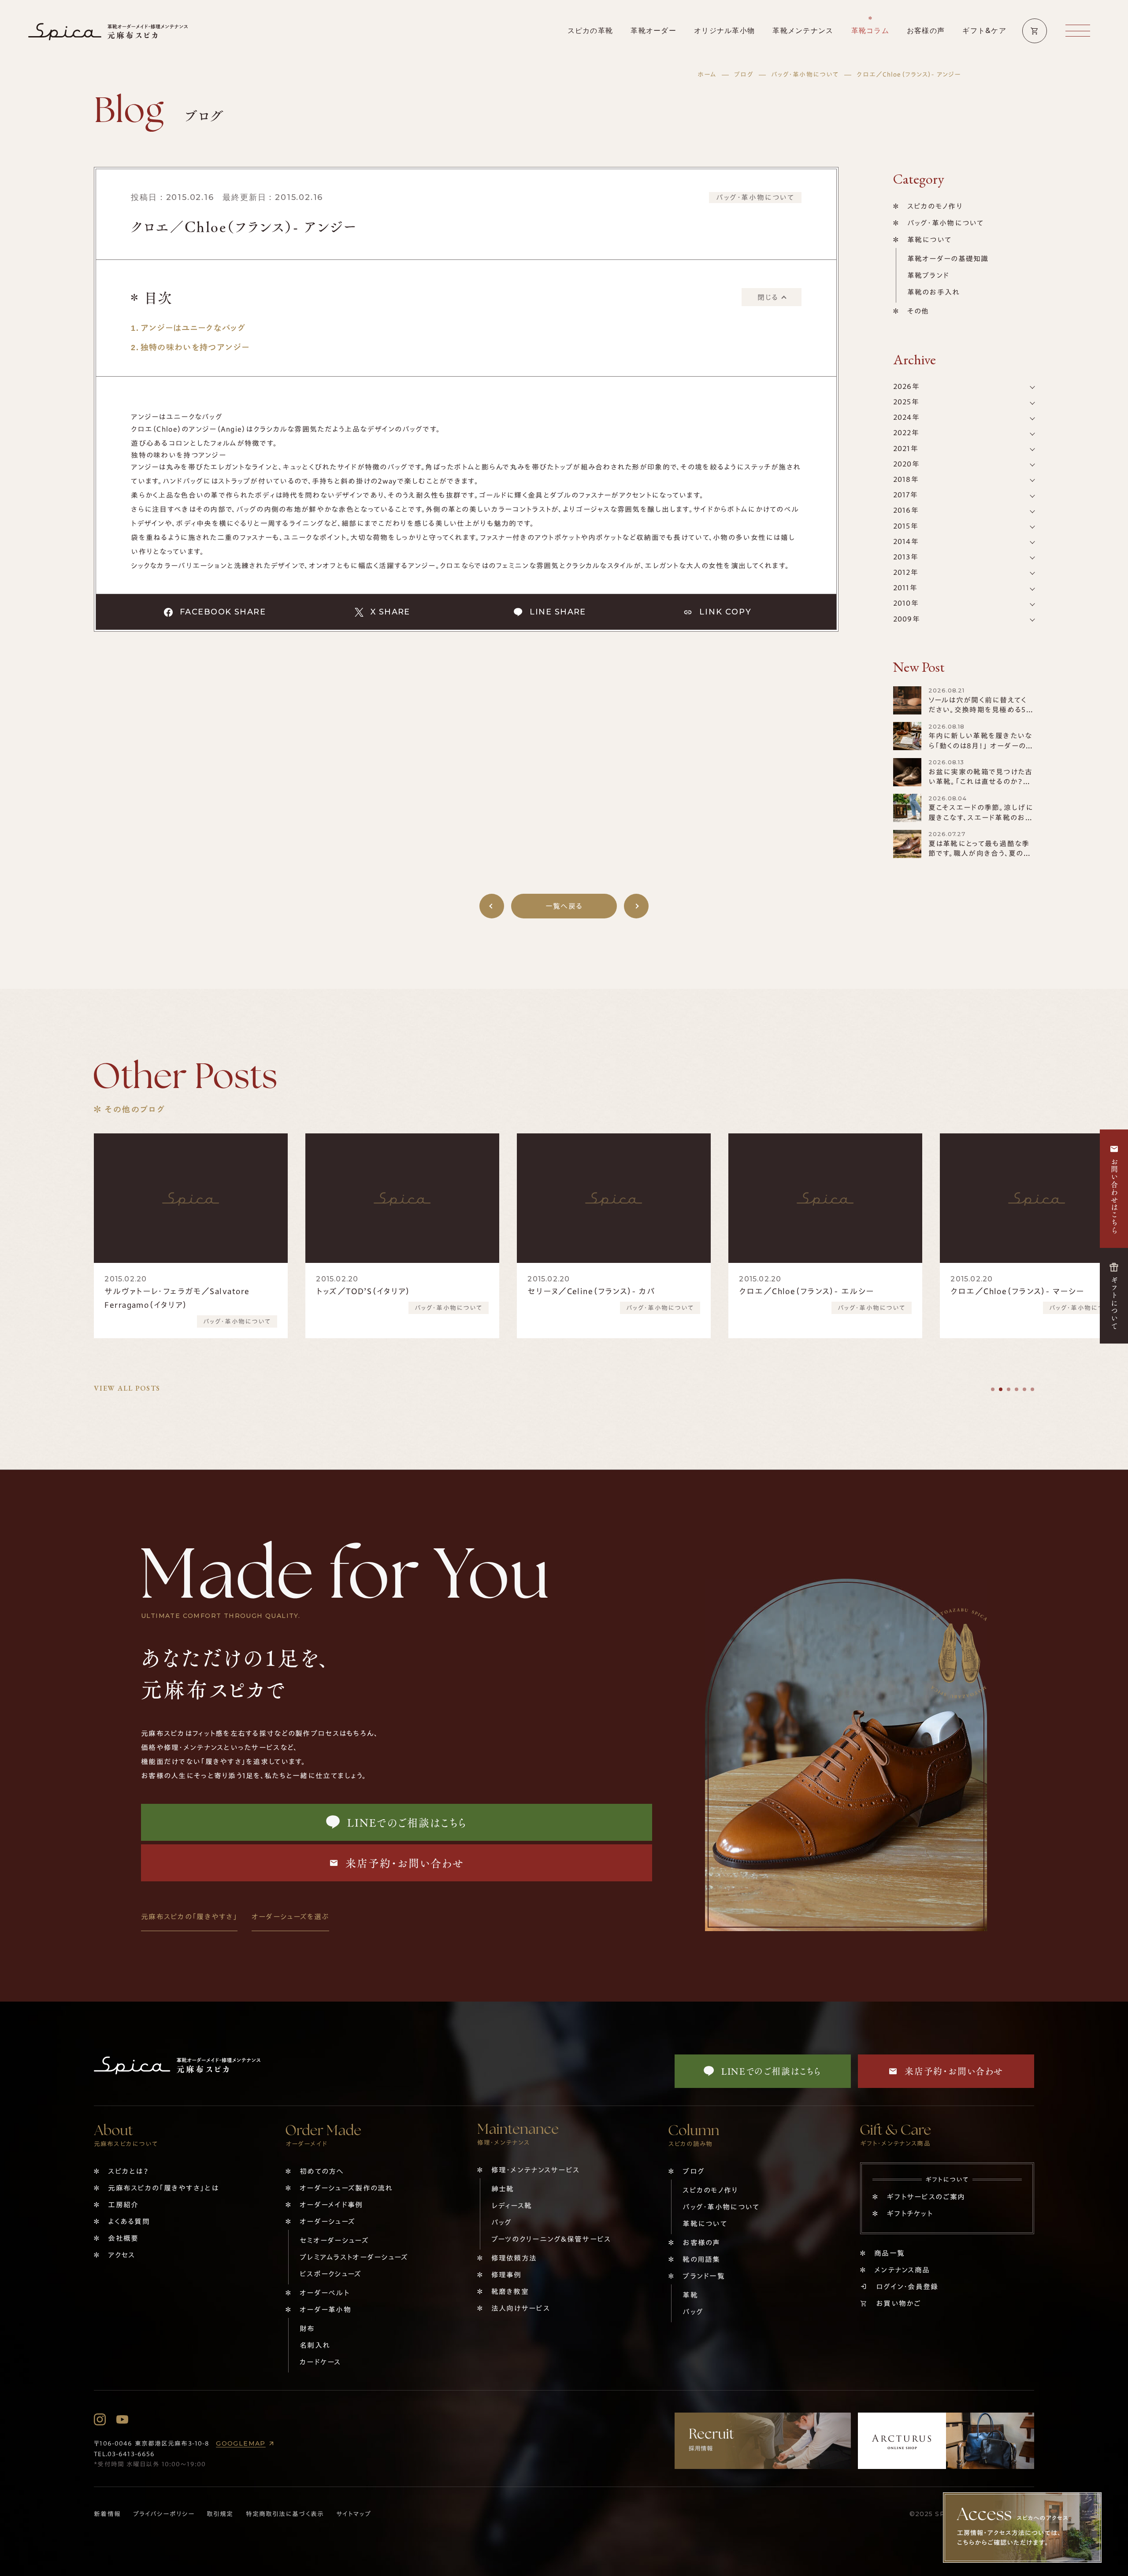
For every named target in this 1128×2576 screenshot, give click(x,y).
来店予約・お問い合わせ (404, 1863)
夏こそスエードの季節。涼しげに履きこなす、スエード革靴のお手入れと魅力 (981, 817)
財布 (307, 2328)
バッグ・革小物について (805, 74)
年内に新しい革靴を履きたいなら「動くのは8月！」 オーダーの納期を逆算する (981, 746)
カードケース (320, 2362)
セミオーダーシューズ (334, 2240)
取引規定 (220, 2514)
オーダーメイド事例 (331, 2205)
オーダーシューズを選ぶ (290, 1917)
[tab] (993, 1389)
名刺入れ (315, 2345)
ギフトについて (1114, 1303)
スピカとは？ (128, 2171)
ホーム (707, 74)
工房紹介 (123, 2205)
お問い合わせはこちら (1114, 1196)
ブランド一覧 (704, 2276)
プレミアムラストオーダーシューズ (354, 2257)
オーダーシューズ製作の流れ (346, 2188)
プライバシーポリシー (164, 2514)
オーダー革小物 (325, 2310)
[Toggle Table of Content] (772, 297)
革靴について (929, 240)
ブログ (744, 74)
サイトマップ (354, 2514)
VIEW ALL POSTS (127, 1388)
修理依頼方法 (514, 2258)
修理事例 (506, 2275)
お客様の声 (701, 2243)
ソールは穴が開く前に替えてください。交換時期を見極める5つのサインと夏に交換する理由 (981, 710)
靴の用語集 (701, 2259)
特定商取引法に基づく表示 (285, 2514)
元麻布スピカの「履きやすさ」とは (163, 2188)
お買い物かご (898, 2303)
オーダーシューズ (327, 2221)
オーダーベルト (325, 2293)
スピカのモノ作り (935, 206)
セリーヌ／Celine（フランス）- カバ (380, 1291)
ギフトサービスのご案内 (926, 2197)
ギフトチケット (910, 2213)
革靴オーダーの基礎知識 (948, 259)
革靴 (690, 2295)
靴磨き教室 (510, 2291)
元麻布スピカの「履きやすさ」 (189, 1917)
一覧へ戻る (564, 906)
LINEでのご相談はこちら (407, 1822)
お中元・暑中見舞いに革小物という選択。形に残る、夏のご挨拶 (1035, 1298)
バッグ (502, 2222)
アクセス (121, 2255)
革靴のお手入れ (934, 292)
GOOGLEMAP (241, 2443)
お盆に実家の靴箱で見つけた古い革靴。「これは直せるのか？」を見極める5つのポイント (981, 782)
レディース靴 (512, 2206)
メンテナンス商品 (902, 2270)
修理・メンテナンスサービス (536, 2170)
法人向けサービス (521, 2308)
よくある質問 (129, 2221)
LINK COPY (725, 612)
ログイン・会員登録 (907, 2287)
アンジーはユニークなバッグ (193, 328)
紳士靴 (503, 2189)
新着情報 (107, 2514)
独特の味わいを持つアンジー (195, 347)
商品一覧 (889, 2253)
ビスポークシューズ (331, 2274)
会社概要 (123, 2238)
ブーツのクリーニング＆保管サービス (551, 2239)
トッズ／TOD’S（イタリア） (152, 1291)
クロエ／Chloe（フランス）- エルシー (595, 1291)
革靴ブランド (928, 275)
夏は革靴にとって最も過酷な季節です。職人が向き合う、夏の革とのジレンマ (980, 853)
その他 (918, 311)
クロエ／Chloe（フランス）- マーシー (806, 1291)
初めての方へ (322, 2171)
